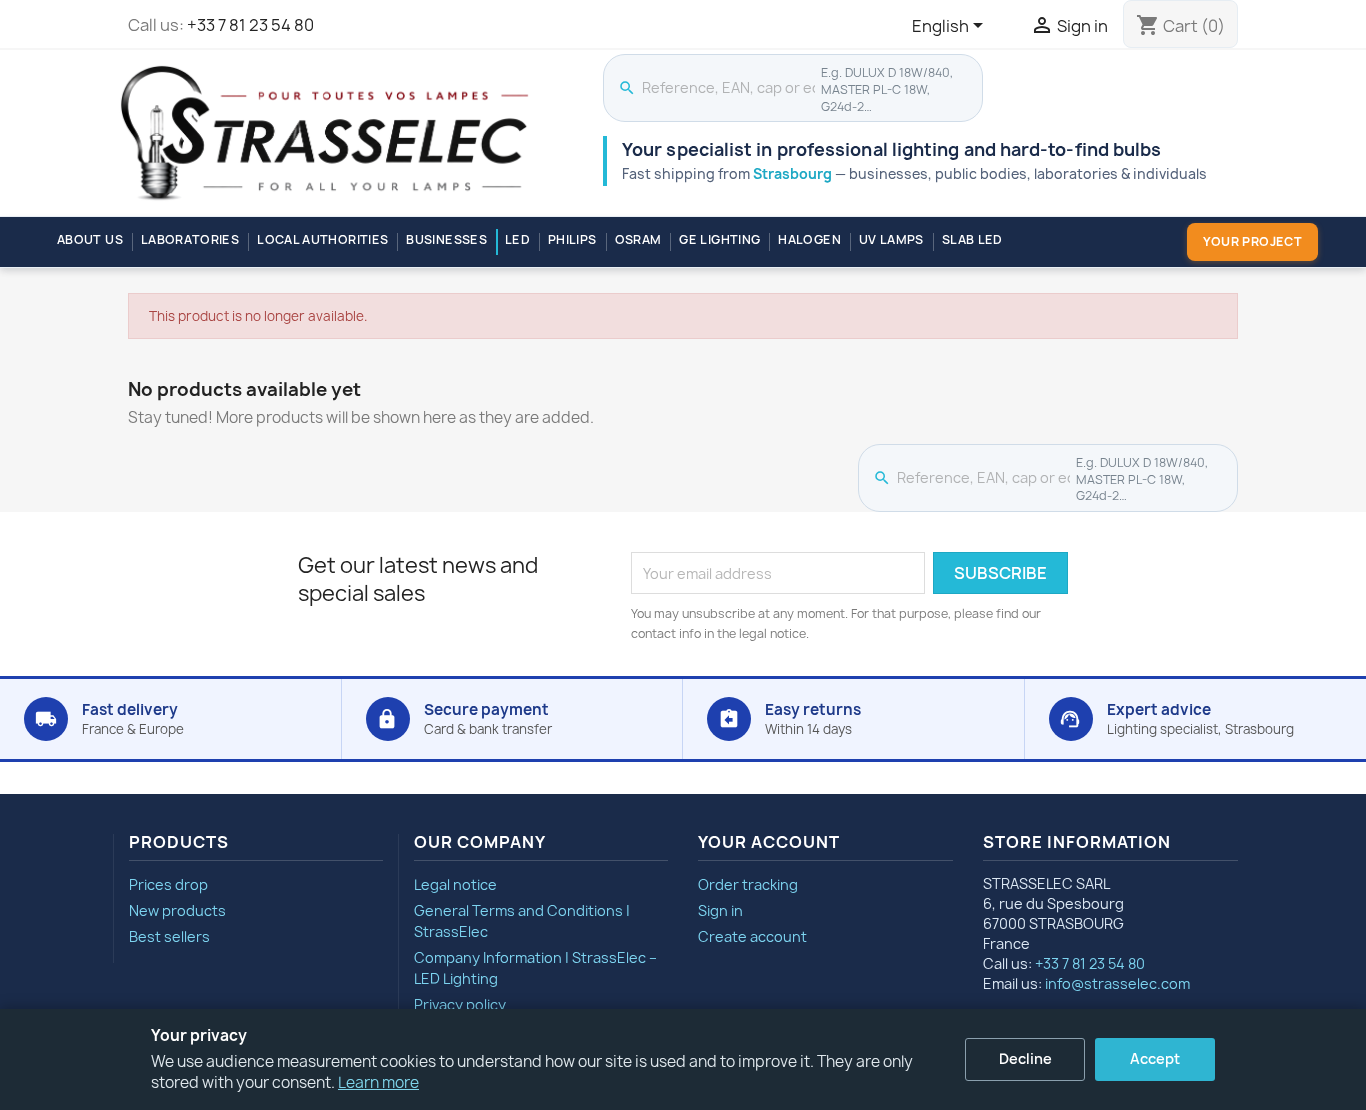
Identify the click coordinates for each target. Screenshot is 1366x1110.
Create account (752, 936)
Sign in (720, 910)
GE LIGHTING (719, 239)
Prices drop (168, 884)
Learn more (378, 1082)
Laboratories (190, 239)
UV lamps (891, 239)
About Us (90, 239)
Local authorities (322, 239)
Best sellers (169, 936)
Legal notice (455, 884)
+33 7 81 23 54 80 (250, 25)
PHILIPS (572, 239)
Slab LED (972, 239)
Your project (1252, 241)
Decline (1025, 1058)
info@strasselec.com (1117, 983)
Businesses (446, 239)
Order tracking (748, 884)
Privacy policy (460, 1004)
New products (177, 910)
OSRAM (638, 239)
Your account (769, 842)
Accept (1155, 1058)
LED (517, 239)
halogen (809, 239)
